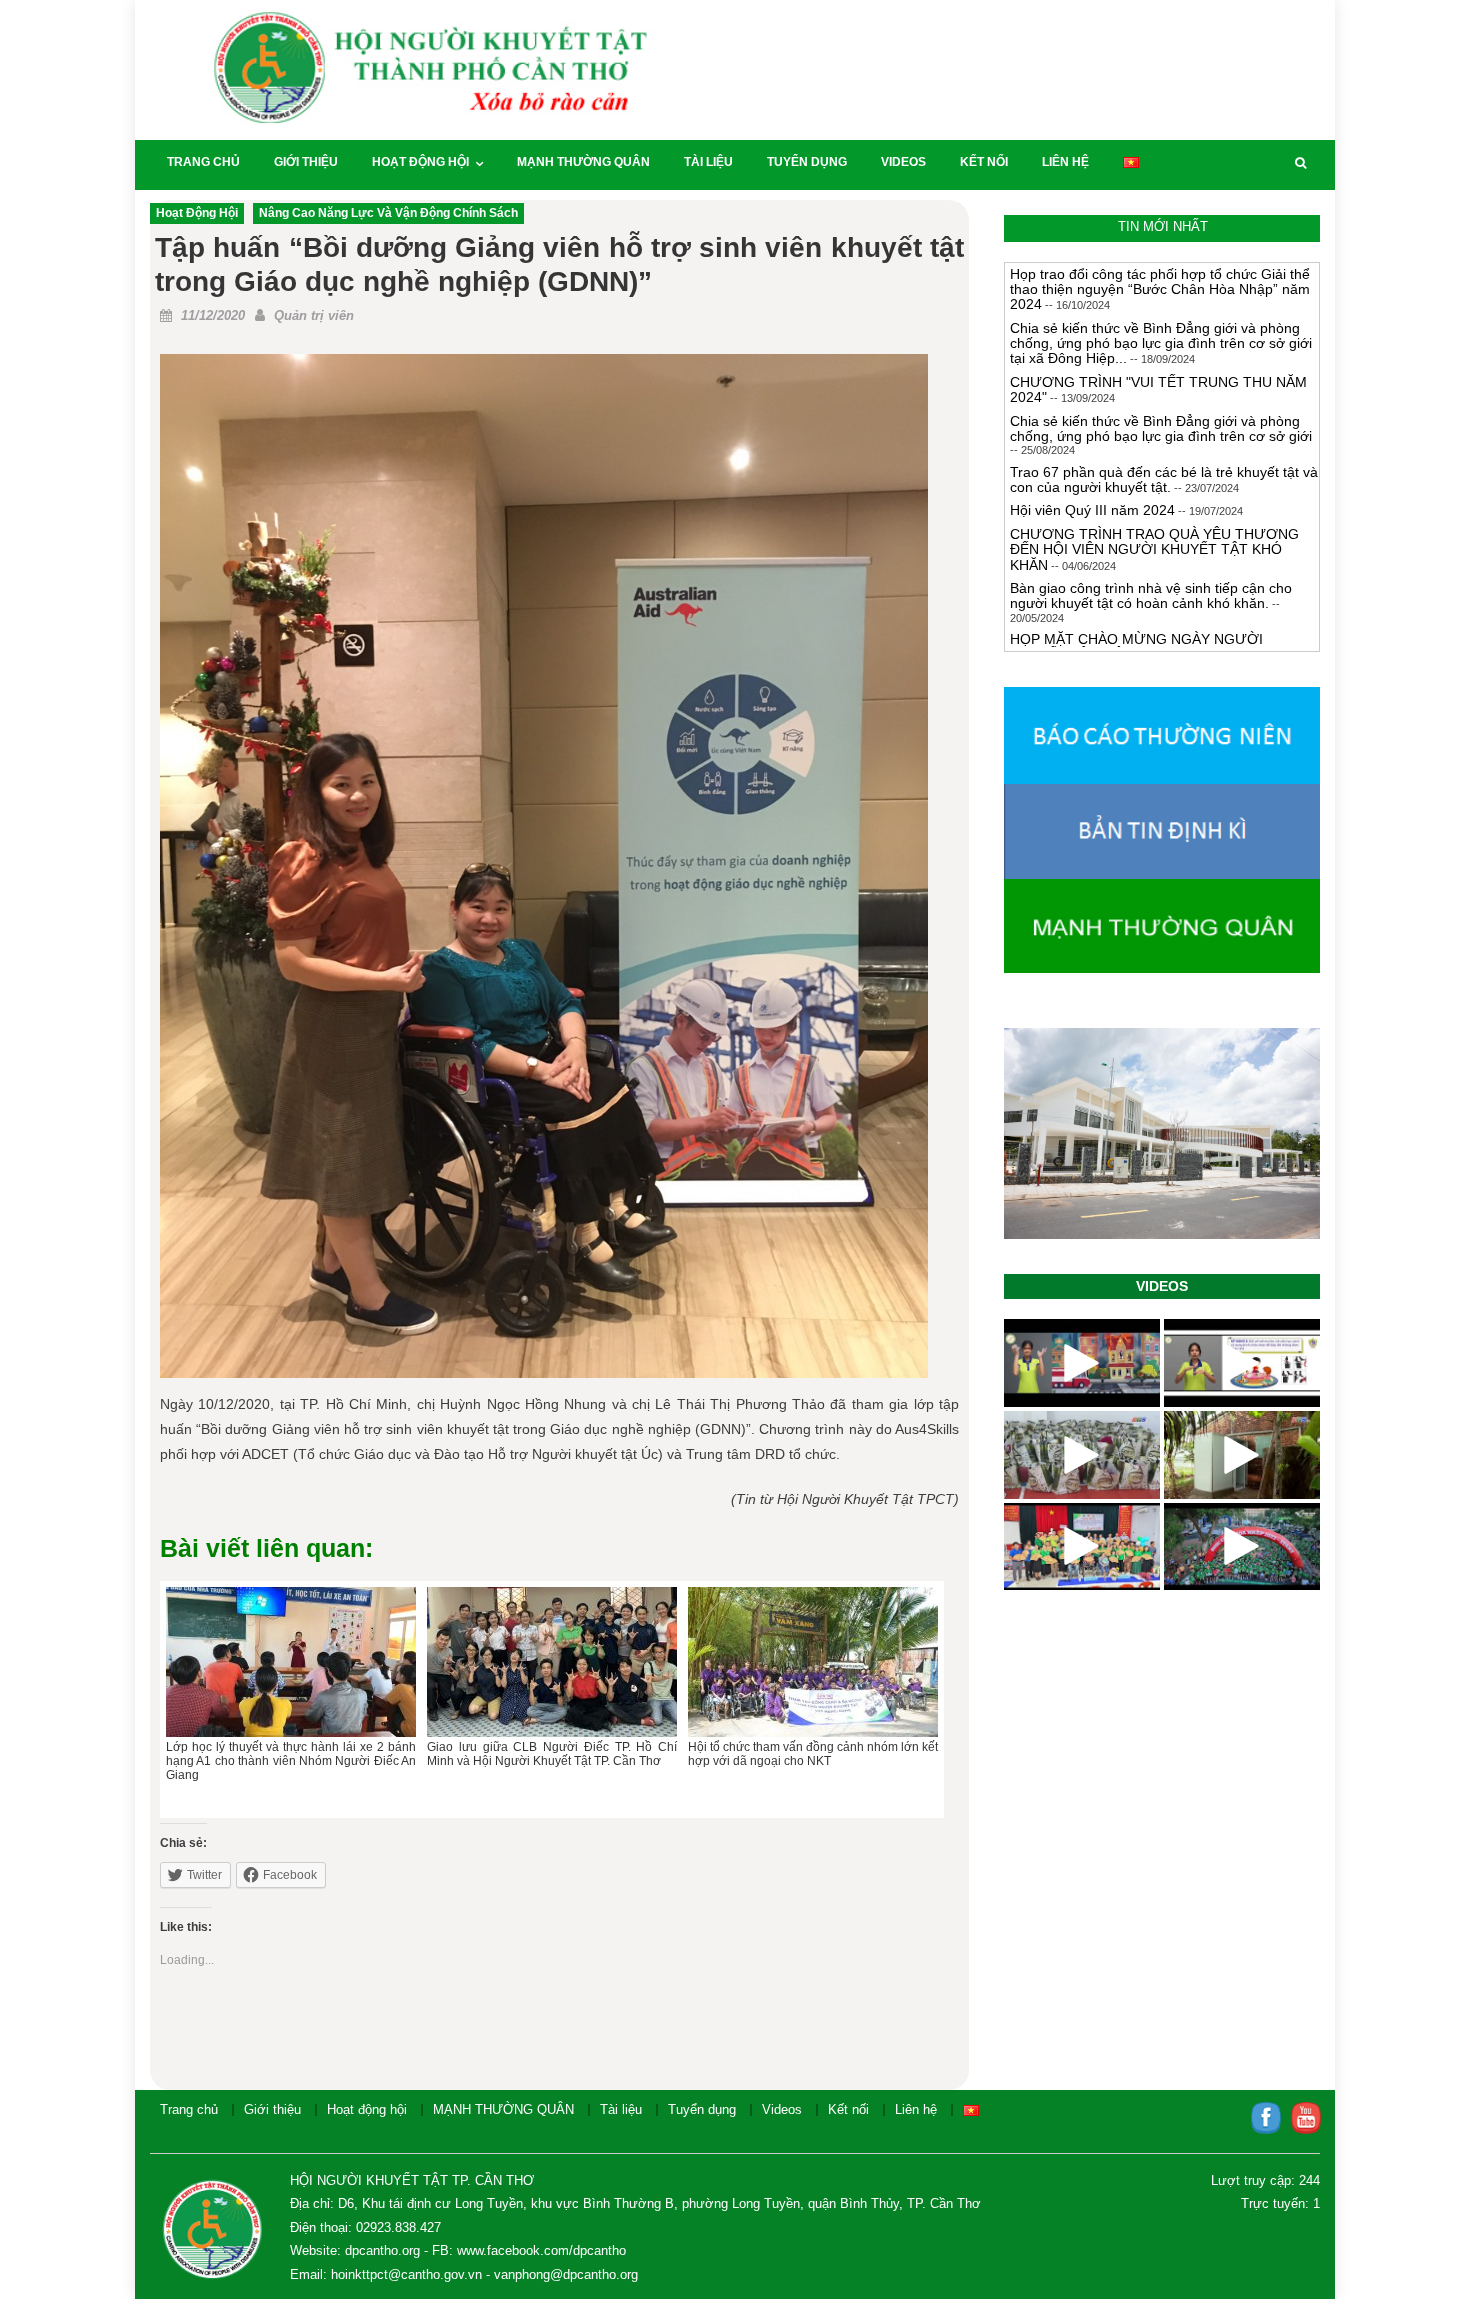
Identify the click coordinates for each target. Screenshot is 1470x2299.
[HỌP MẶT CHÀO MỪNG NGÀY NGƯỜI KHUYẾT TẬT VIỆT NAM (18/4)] (1082, 1547)
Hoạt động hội (420, 162)
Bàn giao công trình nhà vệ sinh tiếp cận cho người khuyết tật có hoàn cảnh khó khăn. (1151, 595)
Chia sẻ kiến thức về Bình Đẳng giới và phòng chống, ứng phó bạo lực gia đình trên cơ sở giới (1161, 428)
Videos (903, 162)
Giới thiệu (306, 162)
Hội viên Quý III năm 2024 (1092, 510)
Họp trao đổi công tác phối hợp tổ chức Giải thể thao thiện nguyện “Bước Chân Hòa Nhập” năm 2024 (1160, 289)
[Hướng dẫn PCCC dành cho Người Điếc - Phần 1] (1242, 1363)
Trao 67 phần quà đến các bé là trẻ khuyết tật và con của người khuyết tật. (1164, 479)
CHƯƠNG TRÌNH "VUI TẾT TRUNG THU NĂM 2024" (1158, 389)
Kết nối (984, 162)
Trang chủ (203, 162)
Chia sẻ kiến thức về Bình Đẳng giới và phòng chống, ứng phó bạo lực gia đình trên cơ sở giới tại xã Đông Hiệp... (1161, 343)
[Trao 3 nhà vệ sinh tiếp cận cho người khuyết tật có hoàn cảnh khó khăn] (1242, 1455)
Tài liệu (708, 162)
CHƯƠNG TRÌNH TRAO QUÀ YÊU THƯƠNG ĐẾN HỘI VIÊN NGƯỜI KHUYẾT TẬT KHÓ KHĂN (1154, 549)
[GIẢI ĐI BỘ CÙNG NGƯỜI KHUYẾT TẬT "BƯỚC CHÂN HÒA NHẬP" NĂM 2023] (1242, 1547)
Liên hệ (1065, 162)
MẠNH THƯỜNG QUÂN (583, 162)
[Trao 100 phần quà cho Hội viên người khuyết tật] (1082, 1455)
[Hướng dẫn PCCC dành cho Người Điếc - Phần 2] (1082, 1363)
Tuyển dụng (807, 162)
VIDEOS (1162, 1286)
